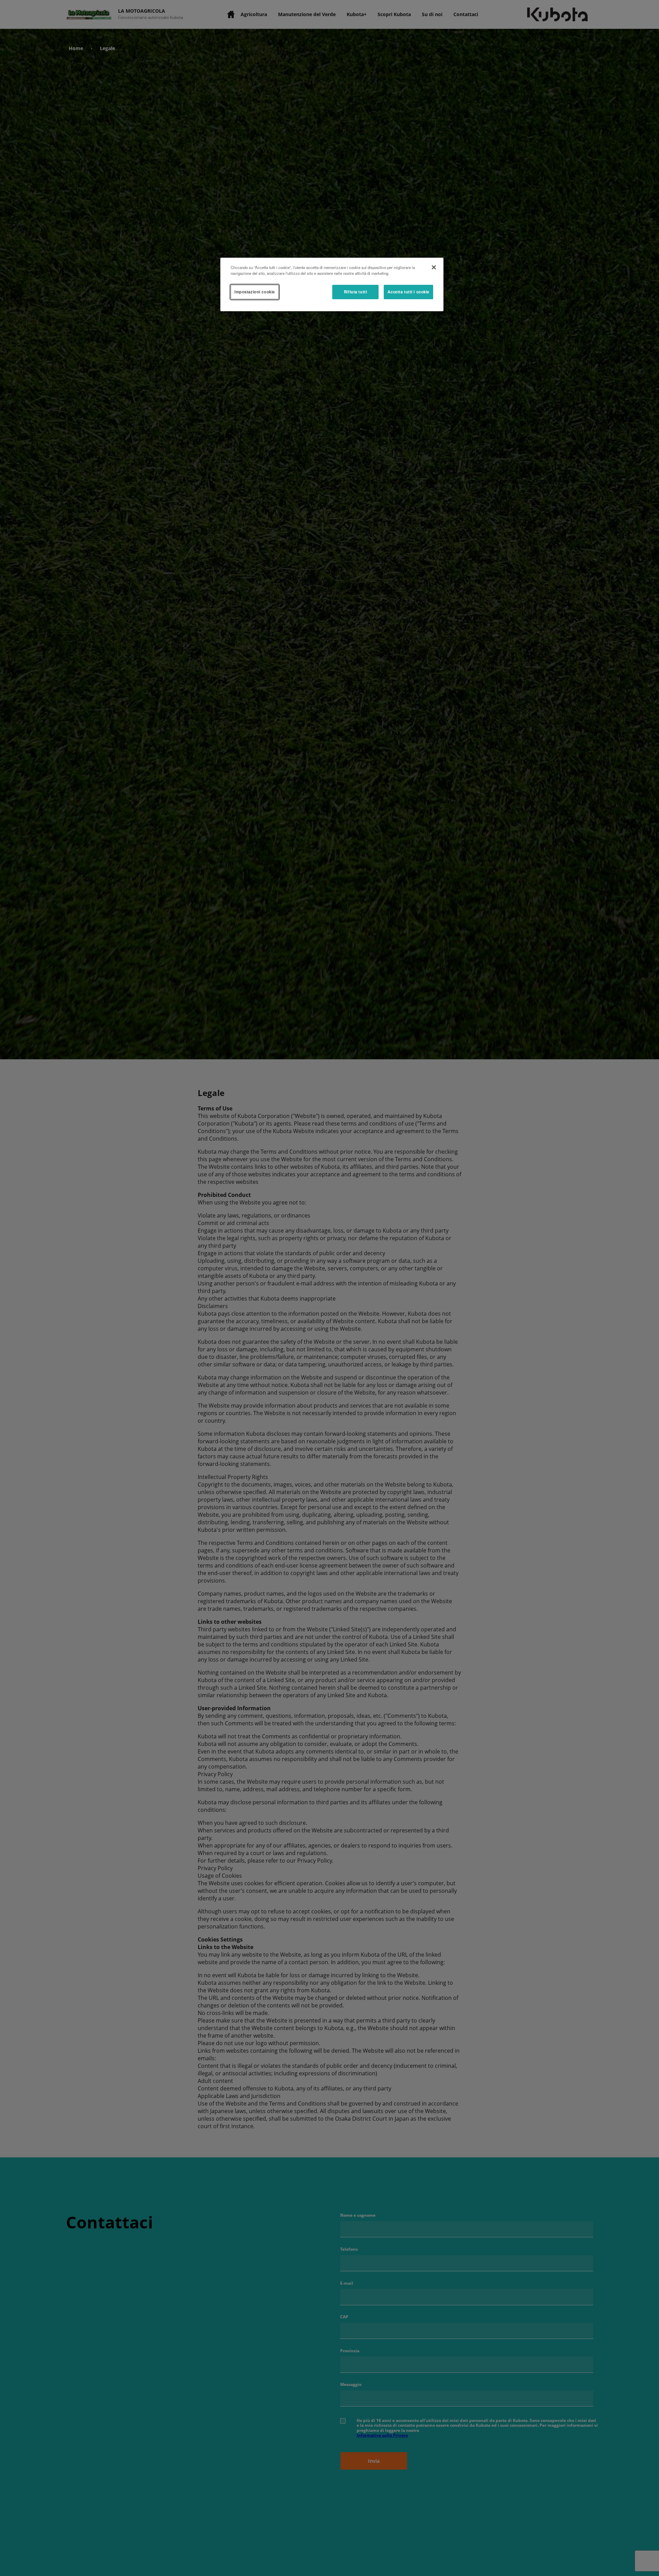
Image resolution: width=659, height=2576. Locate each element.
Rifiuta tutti (355, 292)
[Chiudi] (434, 267)
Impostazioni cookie (255, 292)
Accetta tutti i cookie (408, 292)
